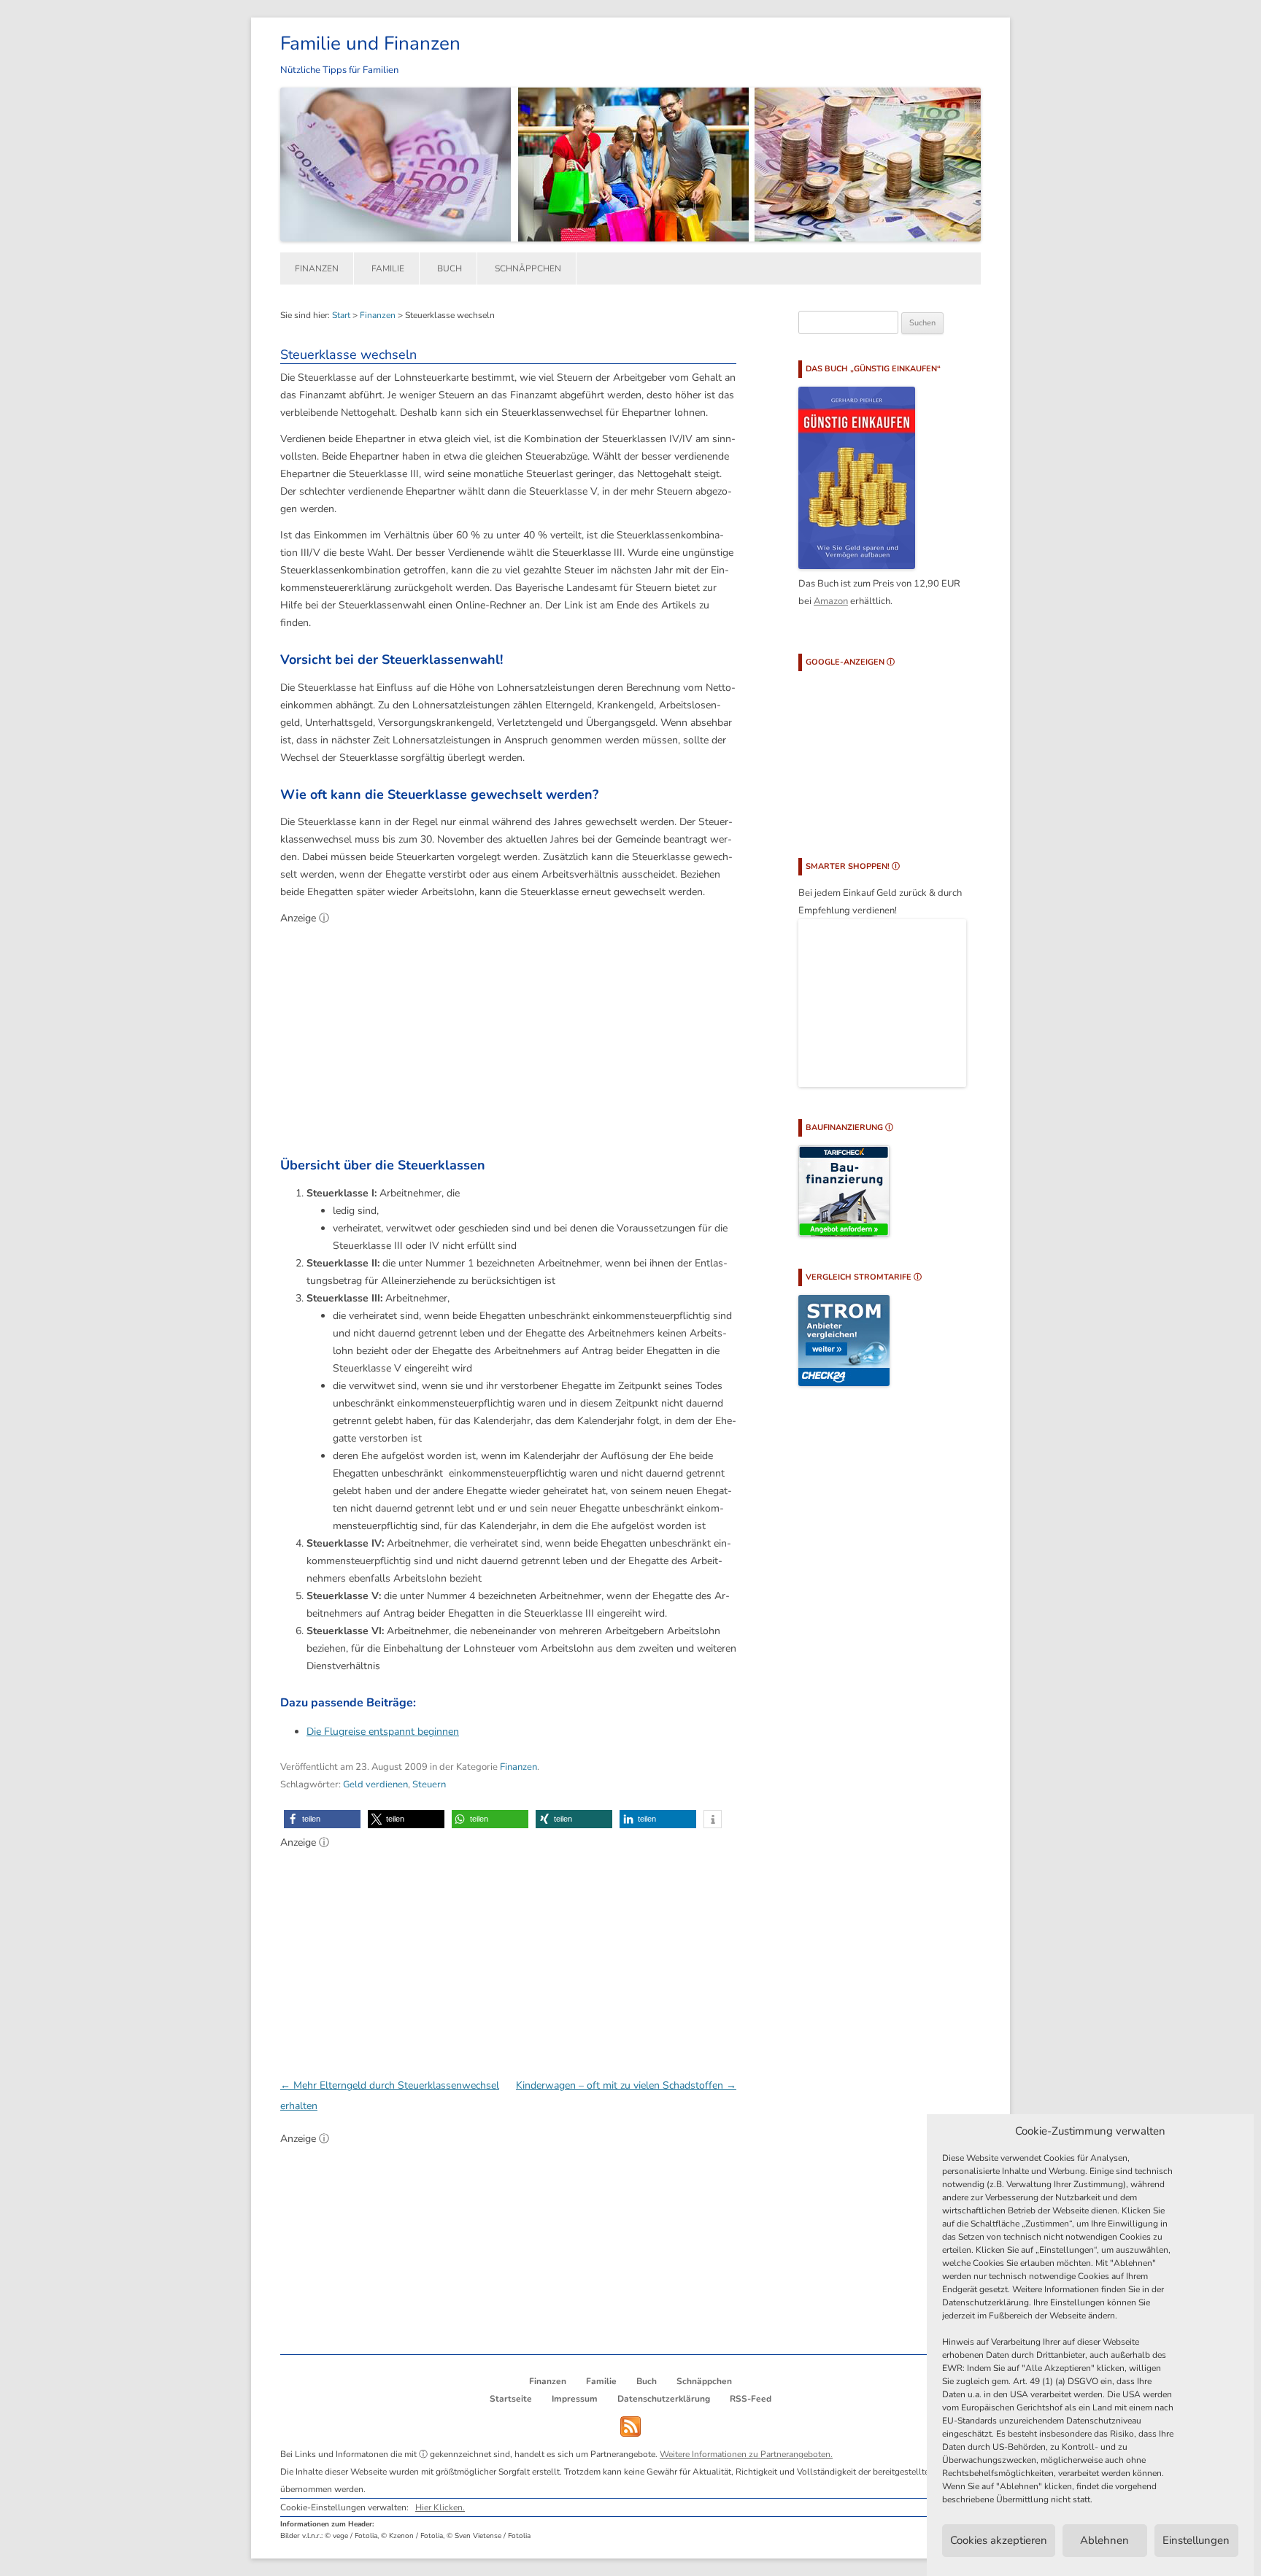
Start (341, 315)
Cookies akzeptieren (999, 2541)
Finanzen (317, 268)
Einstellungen (1196, 2541)
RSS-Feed (751, 2399)
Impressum (575, 2399)
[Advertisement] (508, 1035)
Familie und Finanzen (370, 43)
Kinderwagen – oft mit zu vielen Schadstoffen (626, 2085)
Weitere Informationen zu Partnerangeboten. (746, 2454)
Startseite (511, 2399)
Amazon (831, 601)
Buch (450, 268)
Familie (388, 268)
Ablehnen (1104, 2541)
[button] (322, 1819)
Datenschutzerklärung (664, 2399)
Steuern (429, 1784)
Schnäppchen (528, 268)
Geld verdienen (375, 1784)
